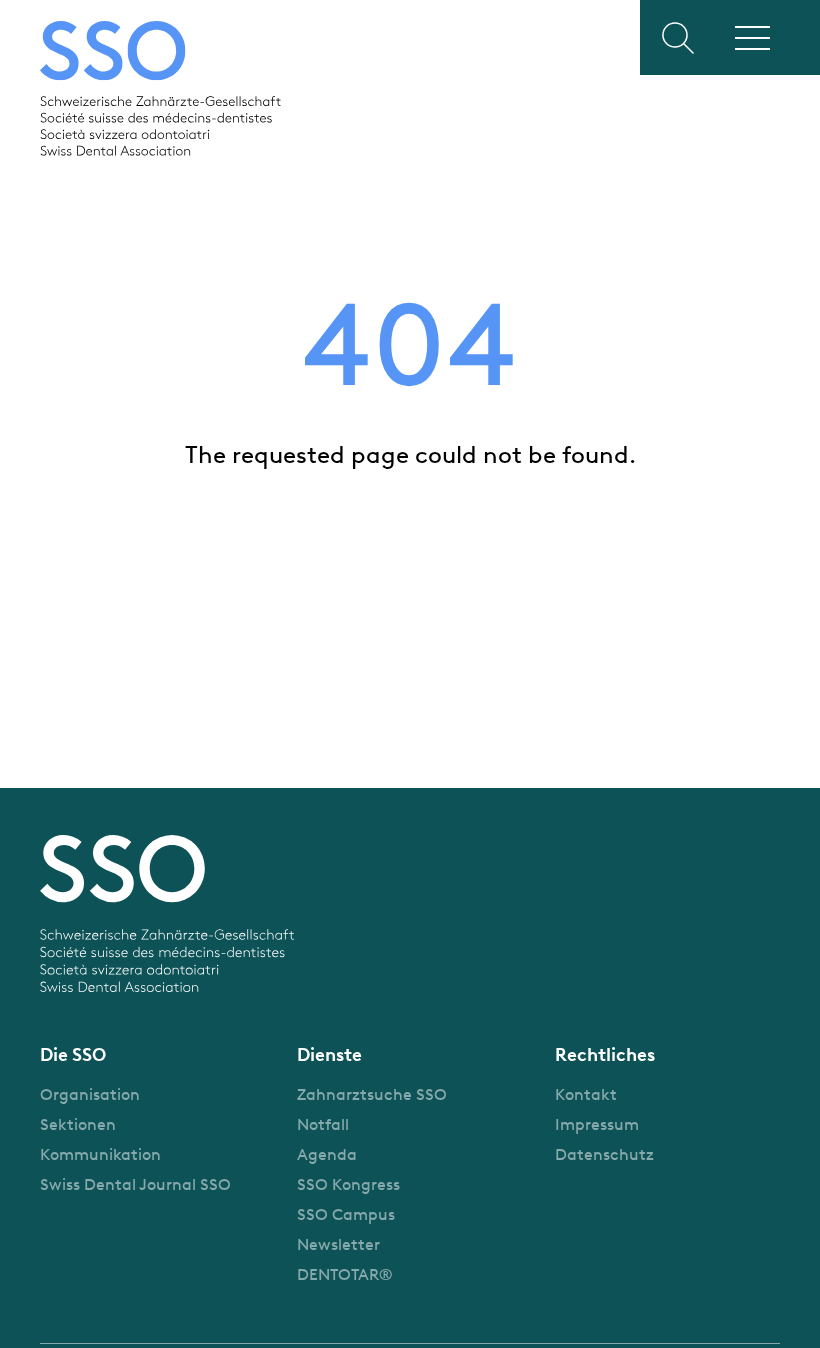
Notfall (323, 1124)
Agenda (327, 1154)
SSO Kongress (348, 1184)
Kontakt (586, 1094)
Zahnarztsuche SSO (372, 1094)
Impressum (597, 1124)
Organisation (90, 1094)
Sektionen (78, 1124)
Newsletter (338, 1244)
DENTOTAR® (345, 1274)
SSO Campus (346, 1214)
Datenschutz (604, 1154)
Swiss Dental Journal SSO (135, 1184)
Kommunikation (100, 1154)
